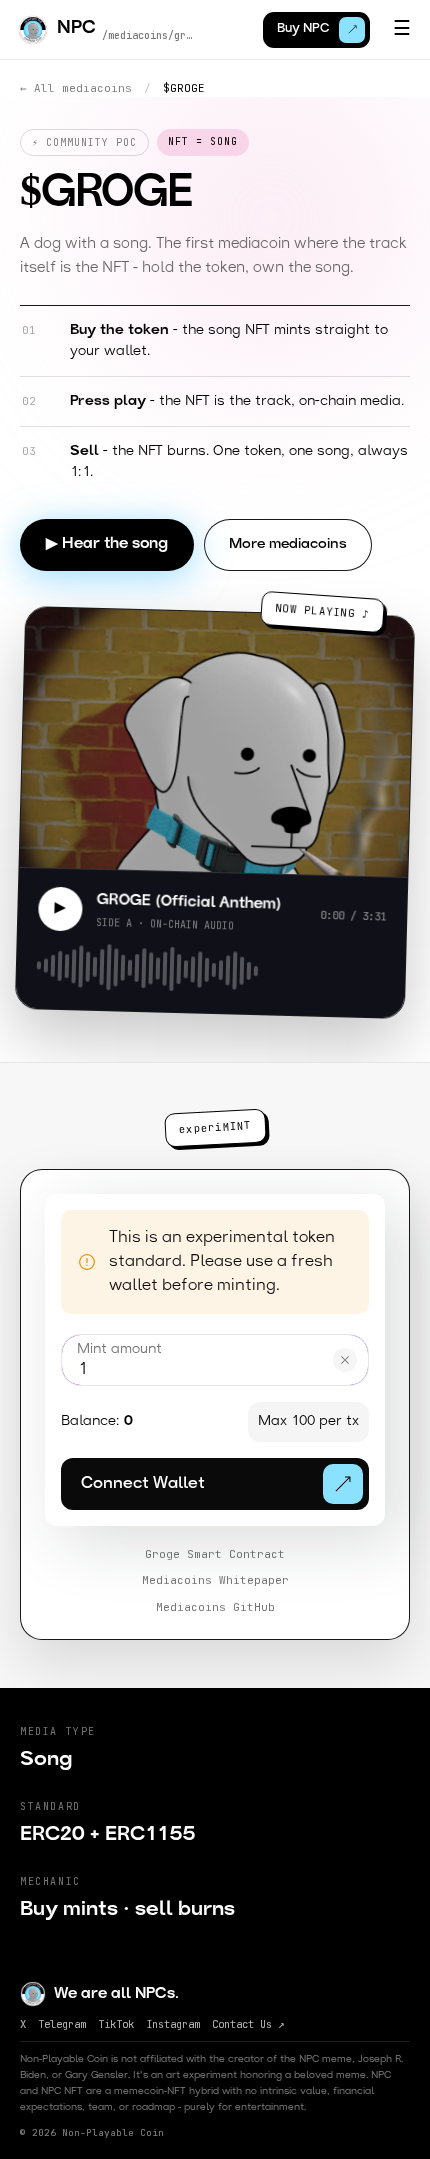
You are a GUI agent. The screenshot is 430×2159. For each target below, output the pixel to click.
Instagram (173, 2024)
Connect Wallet (143, 1484)
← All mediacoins (76, 88)
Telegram (62, 2024)
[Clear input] (345, 1360)
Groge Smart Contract (215, 1554)
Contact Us (248, 2024)
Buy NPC (303, 29)
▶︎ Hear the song (107, 544)
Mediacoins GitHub (215, 1607)
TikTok (116, 2024)
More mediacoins (288, 544)
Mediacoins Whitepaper (215, 1580)
